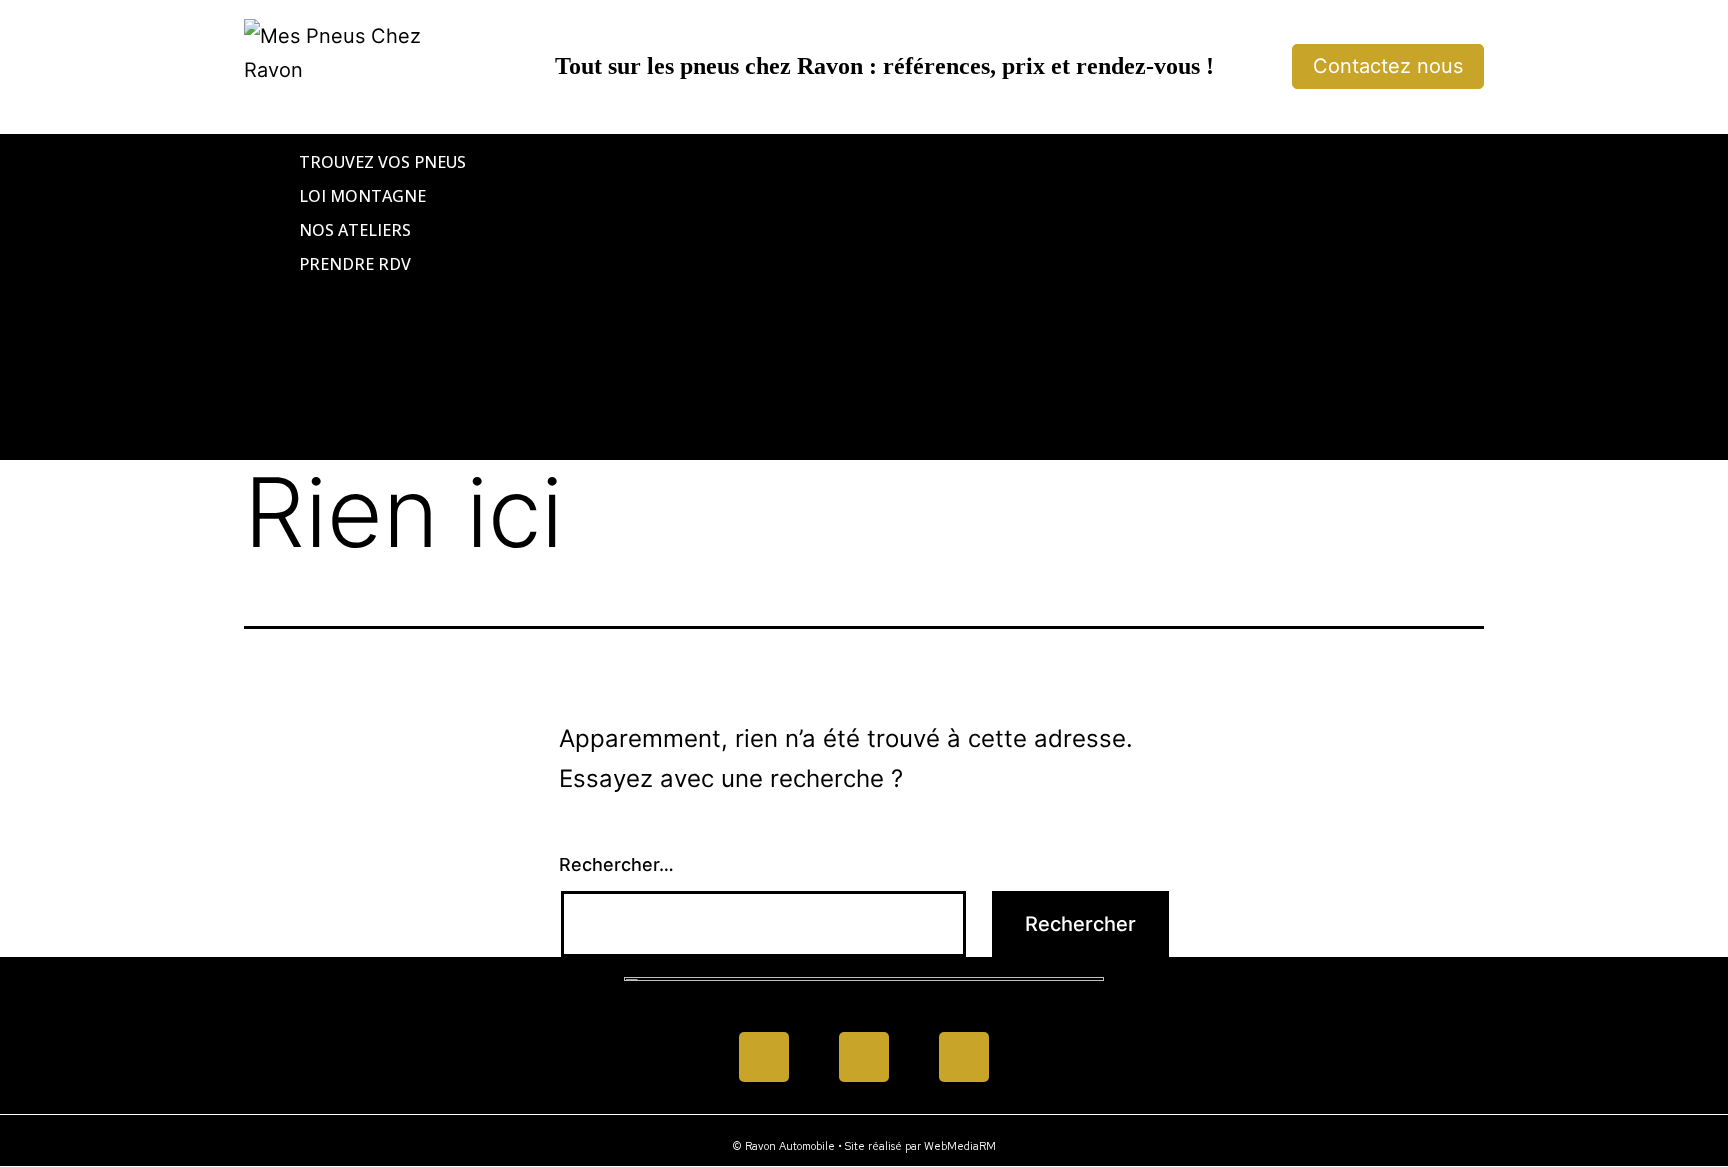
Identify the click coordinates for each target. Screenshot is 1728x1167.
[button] (864, 297)
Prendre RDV (355, 264)
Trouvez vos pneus (382, 162)
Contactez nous (1388, 66)
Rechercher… (616, 864)
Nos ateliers (355, 230)
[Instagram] (964, 1057)
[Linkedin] (864, 1057)
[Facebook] (764, 1057)
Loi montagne (362, 196)
